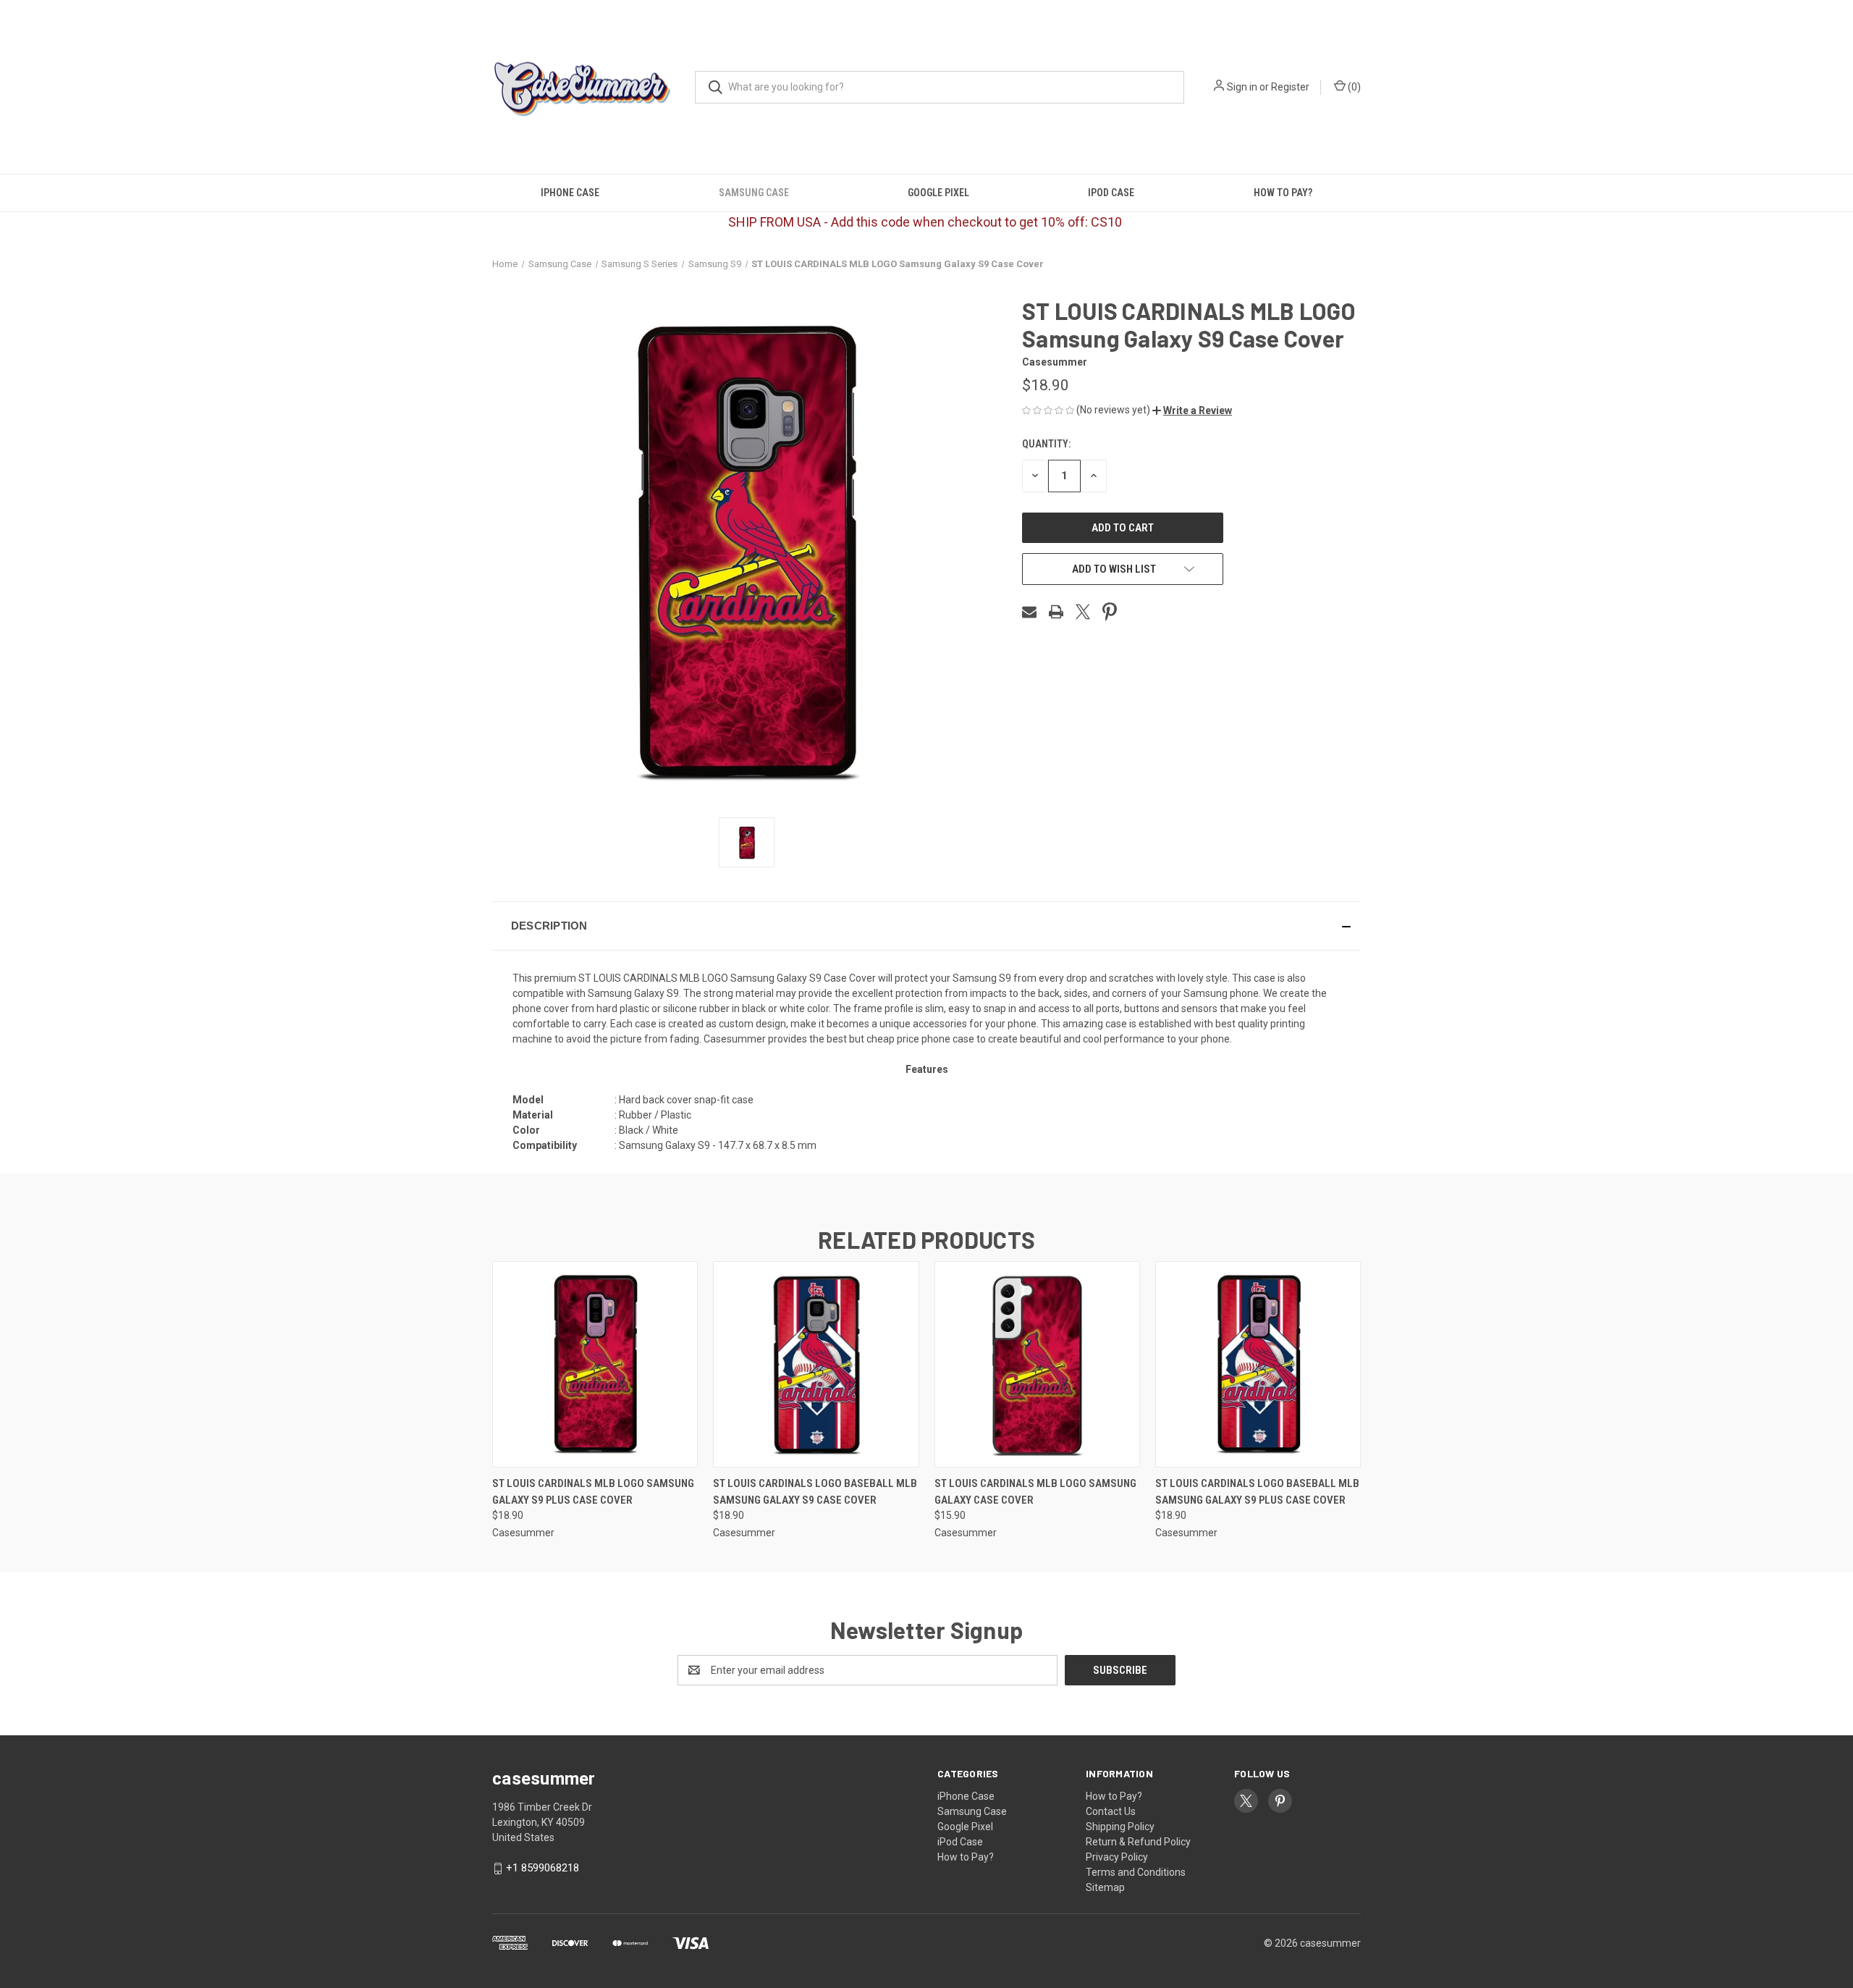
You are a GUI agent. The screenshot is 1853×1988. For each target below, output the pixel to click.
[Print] (1056, 612)
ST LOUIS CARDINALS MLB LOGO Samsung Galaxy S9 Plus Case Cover (593, 1492)
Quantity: (1046, 444)
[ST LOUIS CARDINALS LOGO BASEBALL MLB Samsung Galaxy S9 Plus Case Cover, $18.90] (1258, 1364)
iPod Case (1111, 193)
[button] (1192, 410)
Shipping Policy (1120, 1827)
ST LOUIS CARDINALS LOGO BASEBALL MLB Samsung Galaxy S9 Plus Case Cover (1257, 1492)
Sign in (1242, 87)
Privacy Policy (1117, 1857)
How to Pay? (1283, 193)
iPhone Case (570, 193)
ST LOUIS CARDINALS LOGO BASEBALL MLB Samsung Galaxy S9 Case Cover (815, 1492)
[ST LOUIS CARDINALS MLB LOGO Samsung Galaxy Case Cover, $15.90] (1037, 1364)
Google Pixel (938, 193)
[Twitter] (1083, 612)
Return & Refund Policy (1138, 1842)
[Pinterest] (1110, 612)
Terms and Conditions (1136, 1872)
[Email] (1029, 612)
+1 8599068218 (543, 1868)
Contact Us (1111, 1811)
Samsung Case (754, 193)
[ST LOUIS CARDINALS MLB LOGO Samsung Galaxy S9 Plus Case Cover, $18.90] (595, 1364)
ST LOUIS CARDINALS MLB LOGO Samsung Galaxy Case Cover (1035, 1492)
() (1353, 87)
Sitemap (1105, 1887)
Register (1290, 87)
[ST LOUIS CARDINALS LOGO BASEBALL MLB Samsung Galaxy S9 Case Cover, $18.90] (816, 1364)
